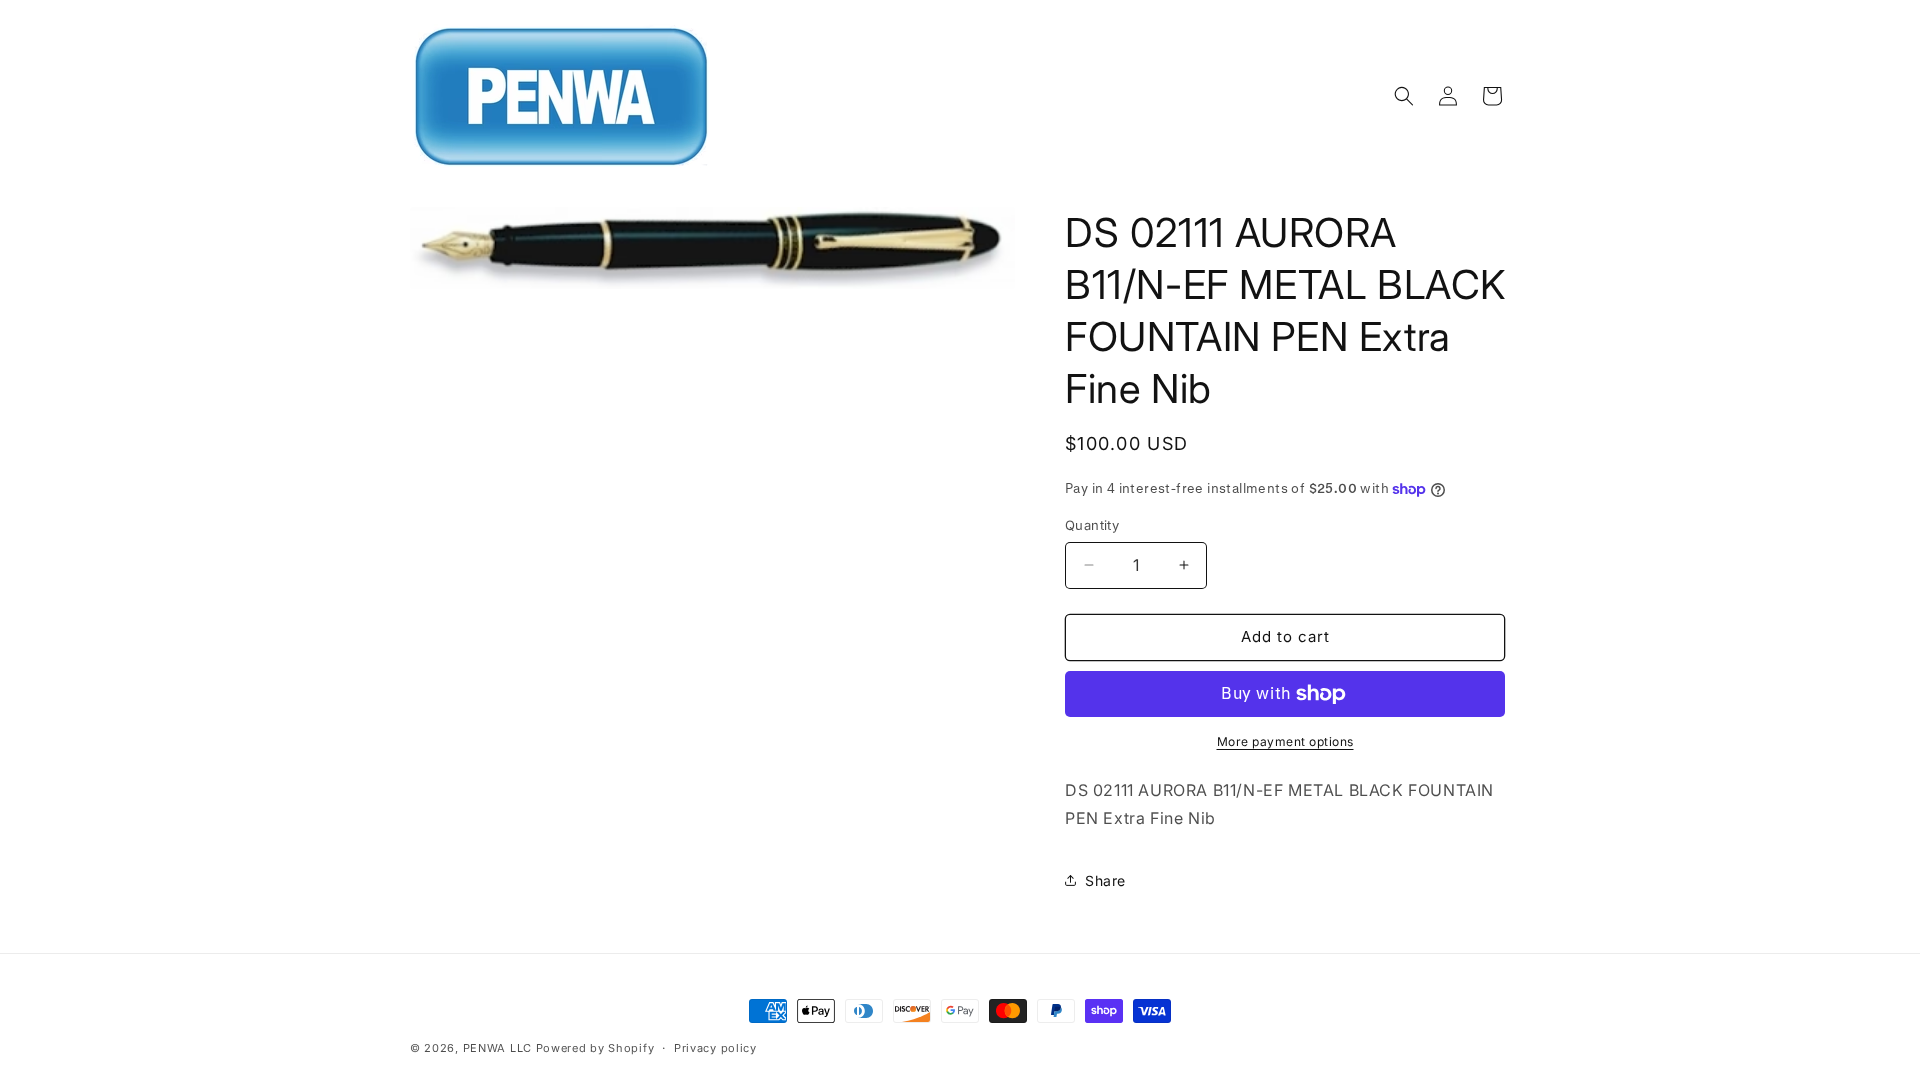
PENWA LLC (497, 1048)
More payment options (1285, 741)
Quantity (1092, 525)
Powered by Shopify (595, 1048)
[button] (1404, 96)
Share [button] (1105, 880)
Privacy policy (715, 1048)
